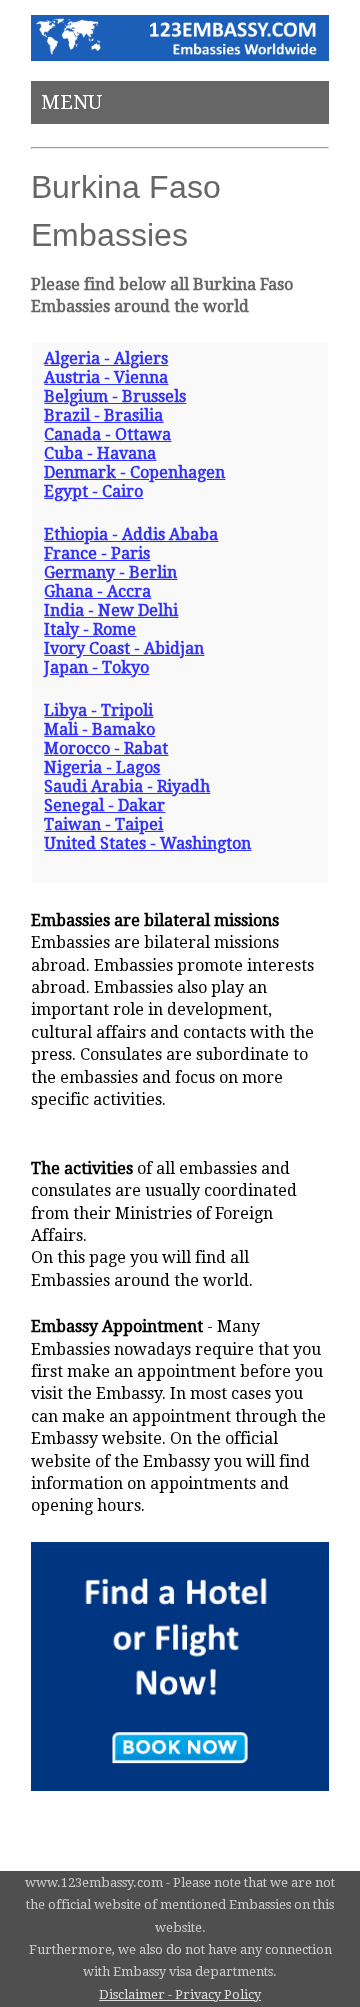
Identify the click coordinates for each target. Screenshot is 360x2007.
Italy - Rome (90, 629)
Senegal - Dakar (104, 805)
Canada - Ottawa (107, 434)
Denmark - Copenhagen (134, 472)
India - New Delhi (111, 610)
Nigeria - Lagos (102, 767)
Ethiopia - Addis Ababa (131, 534)
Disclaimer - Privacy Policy (180, 1994)
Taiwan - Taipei (103, 824)
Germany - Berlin (110, 572)
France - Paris (97, 553)
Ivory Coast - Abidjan (124, 648)
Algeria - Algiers (106, 358)
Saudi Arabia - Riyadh (127, 786)
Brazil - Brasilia (103, 415)
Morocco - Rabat (106, 748)
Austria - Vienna (106, 377)
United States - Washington (147, 843)
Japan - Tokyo (96, 667)
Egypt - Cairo (93, 491)
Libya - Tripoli (98, 710)
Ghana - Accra (97, 591)
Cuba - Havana (100, 453)
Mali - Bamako (99, 729)
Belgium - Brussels (115, 396)
